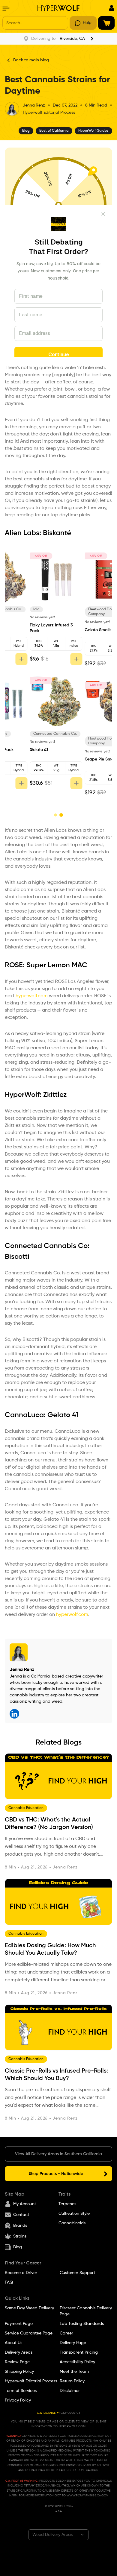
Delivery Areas (19, 2353)
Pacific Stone (74, 609)
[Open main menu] (6, 8)
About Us (13, 2343)
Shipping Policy (19, 2372)
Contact (21, 2215)
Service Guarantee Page (29, 2334)
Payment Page (19, 2324)
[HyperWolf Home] (58, 8)
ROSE (14, 965)
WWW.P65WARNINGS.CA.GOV (87, 2495)
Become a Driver (21, 2273)
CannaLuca (24, 1415)
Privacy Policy (18, 2401)
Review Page (17, 2362)
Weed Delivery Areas (52, 2535)
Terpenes (67, 2204)
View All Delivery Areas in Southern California (58, 2154)
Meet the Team (74, 2372)
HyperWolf (22, 1095)
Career (66, 2334)
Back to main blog (31, 60)
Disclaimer (70, 2391)
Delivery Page (73, 2343)
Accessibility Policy (77, 2362)
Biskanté (57, 533)
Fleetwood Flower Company (23, 612)
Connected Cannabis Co (46, 1246)
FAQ (9, 2283)
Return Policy (72, 2381)
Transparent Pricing (79, 2353)
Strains (20, 2237)
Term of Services (21, 2391)
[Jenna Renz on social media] (14, 1714)
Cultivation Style (74, 2214)
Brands (20, 2226)
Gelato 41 (63, 1415)
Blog (18, 2247)
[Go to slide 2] (61, 815)
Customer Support (77, 2273)
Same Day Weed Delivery (29, 2308)
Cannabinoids (72, 2223)
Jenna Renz (34, 105)
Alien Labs (22, 533)
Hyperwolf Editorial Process (49, 113)
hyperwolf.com (32, 996)
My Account (25, 2204)
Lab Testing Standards (82, 2324)
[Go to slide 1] (55, 815)
